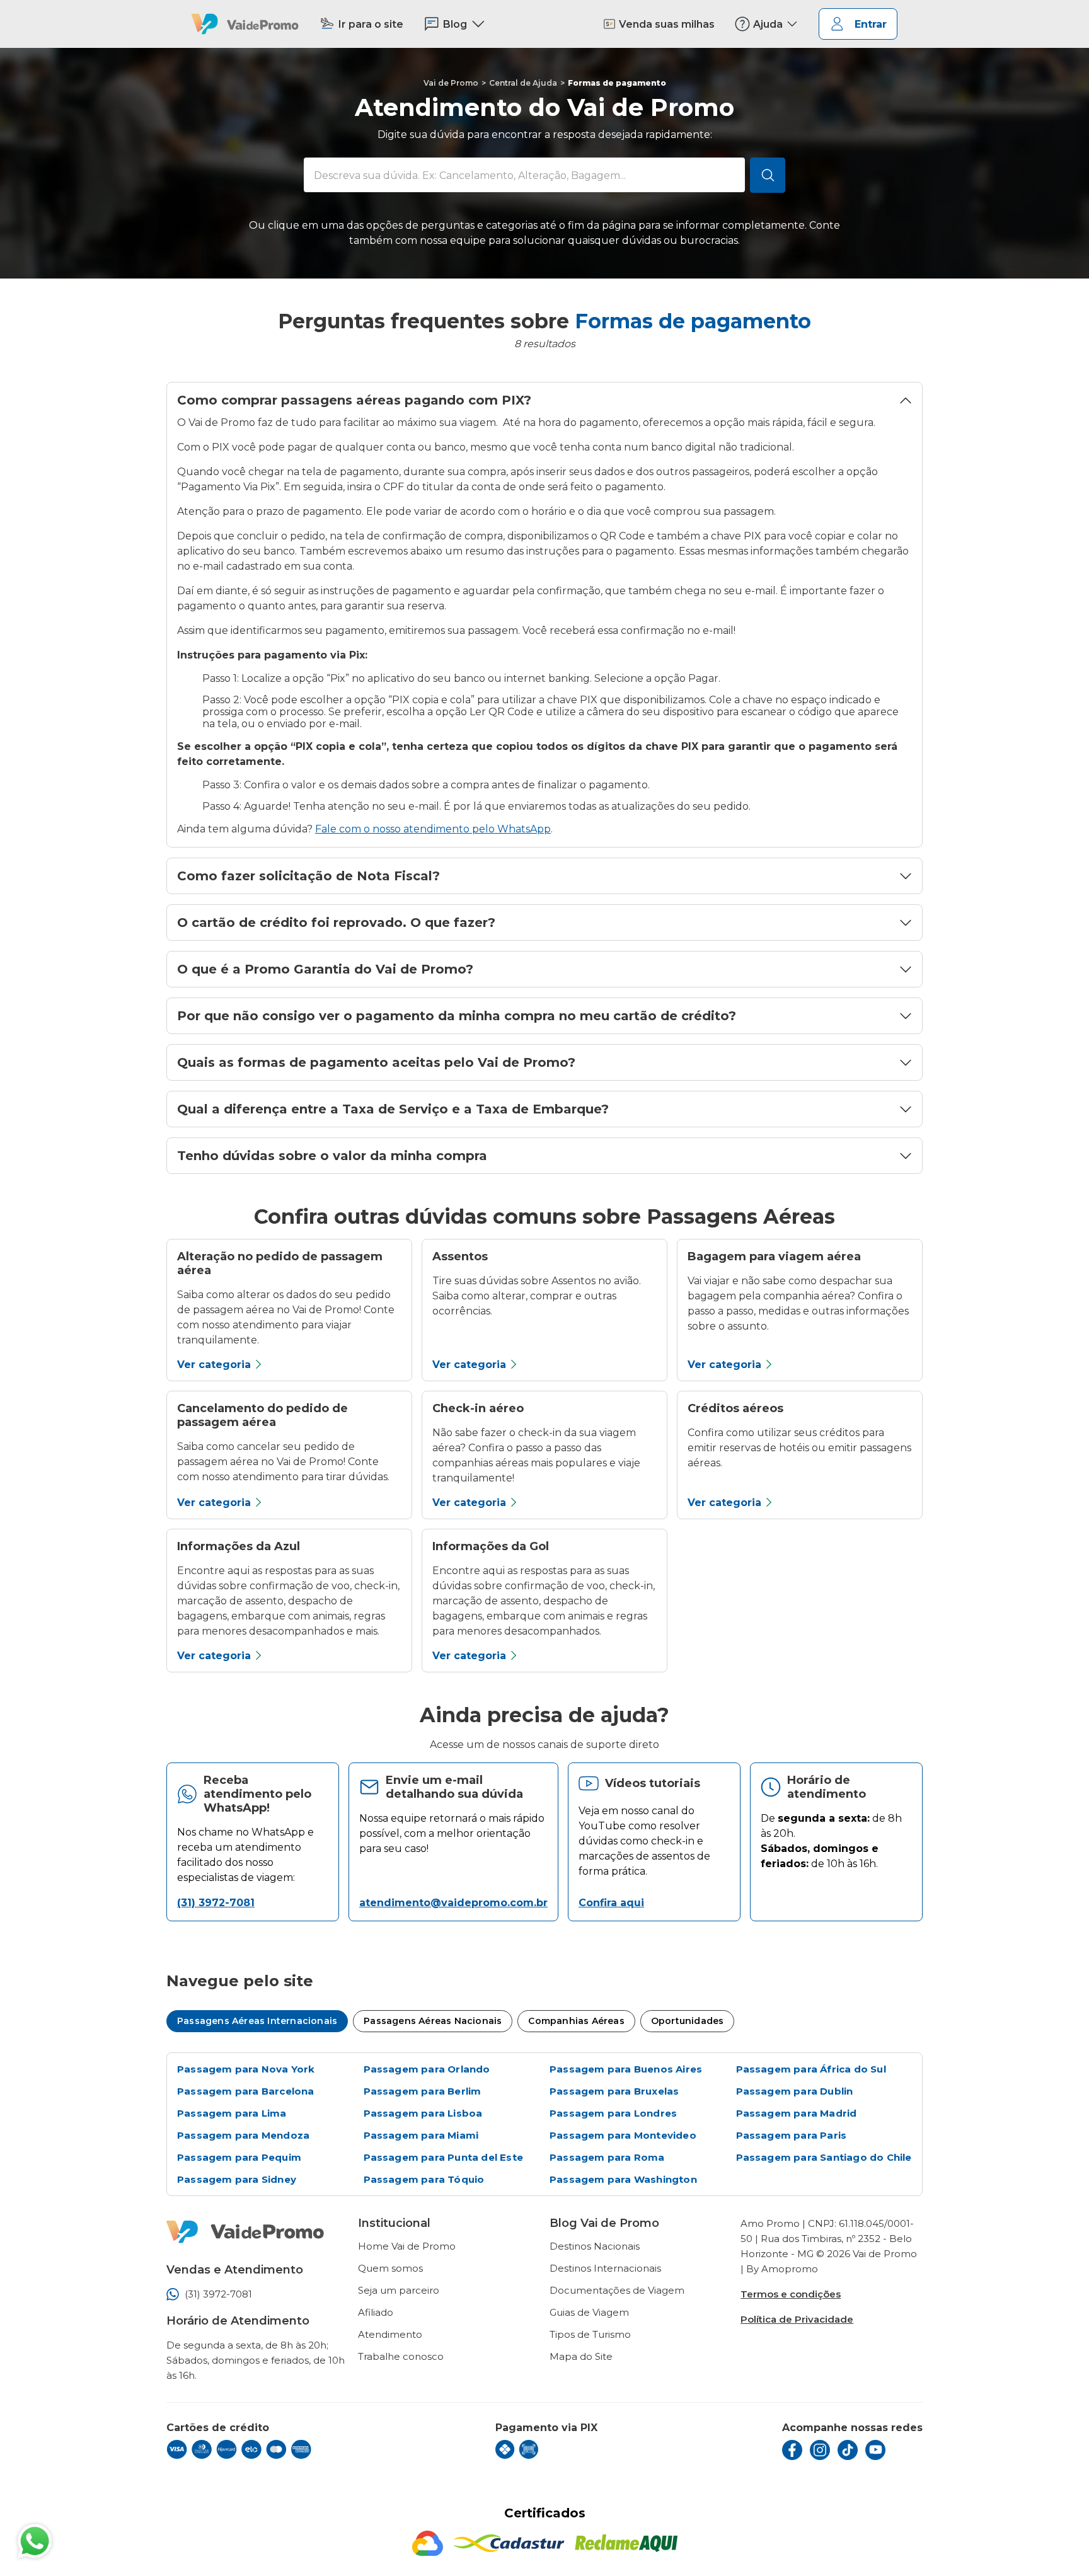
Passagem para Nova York (246, 2069)
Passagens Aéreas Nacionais (433, 2021)
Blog (455, 24)
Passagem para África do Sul (811, 2069)
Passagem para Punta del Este (444, 2157)
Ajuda (768, 24)
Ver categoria (214, 1365)
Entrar (871, 24)
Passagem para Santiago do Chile (824, 2157)
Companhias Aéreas (576, 2021)
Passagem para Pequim (239, 2157)
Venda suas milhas (667, 24)
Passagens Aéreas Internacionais (257, 2021)
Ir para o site (371, 24)
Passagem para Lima (232, 2113)
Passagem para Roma (607, 2157)
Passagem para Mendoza (243, 2135)
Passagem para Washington (623, 2179)
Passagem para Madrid (797, 2113)
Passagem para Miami (421, 2135)
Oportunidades (688, 2021)
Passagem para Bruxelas (614, 2091)
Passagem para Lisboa (423, 2113)
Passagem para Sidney (237, 2179)
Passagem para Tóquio (424, 2179)
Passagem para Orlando (427, 2069)
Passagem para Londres (613, 2113)
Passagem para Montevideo (623, 2135)
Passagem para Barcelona (246, 2091)
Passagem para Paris (792, 2135)
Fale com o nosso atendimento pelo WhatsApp (433, 829)
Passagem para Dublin (795, 2091)
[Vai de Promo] (245, 24)
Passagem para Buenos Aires (626, 2069)
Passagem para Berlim (423, 2091)
